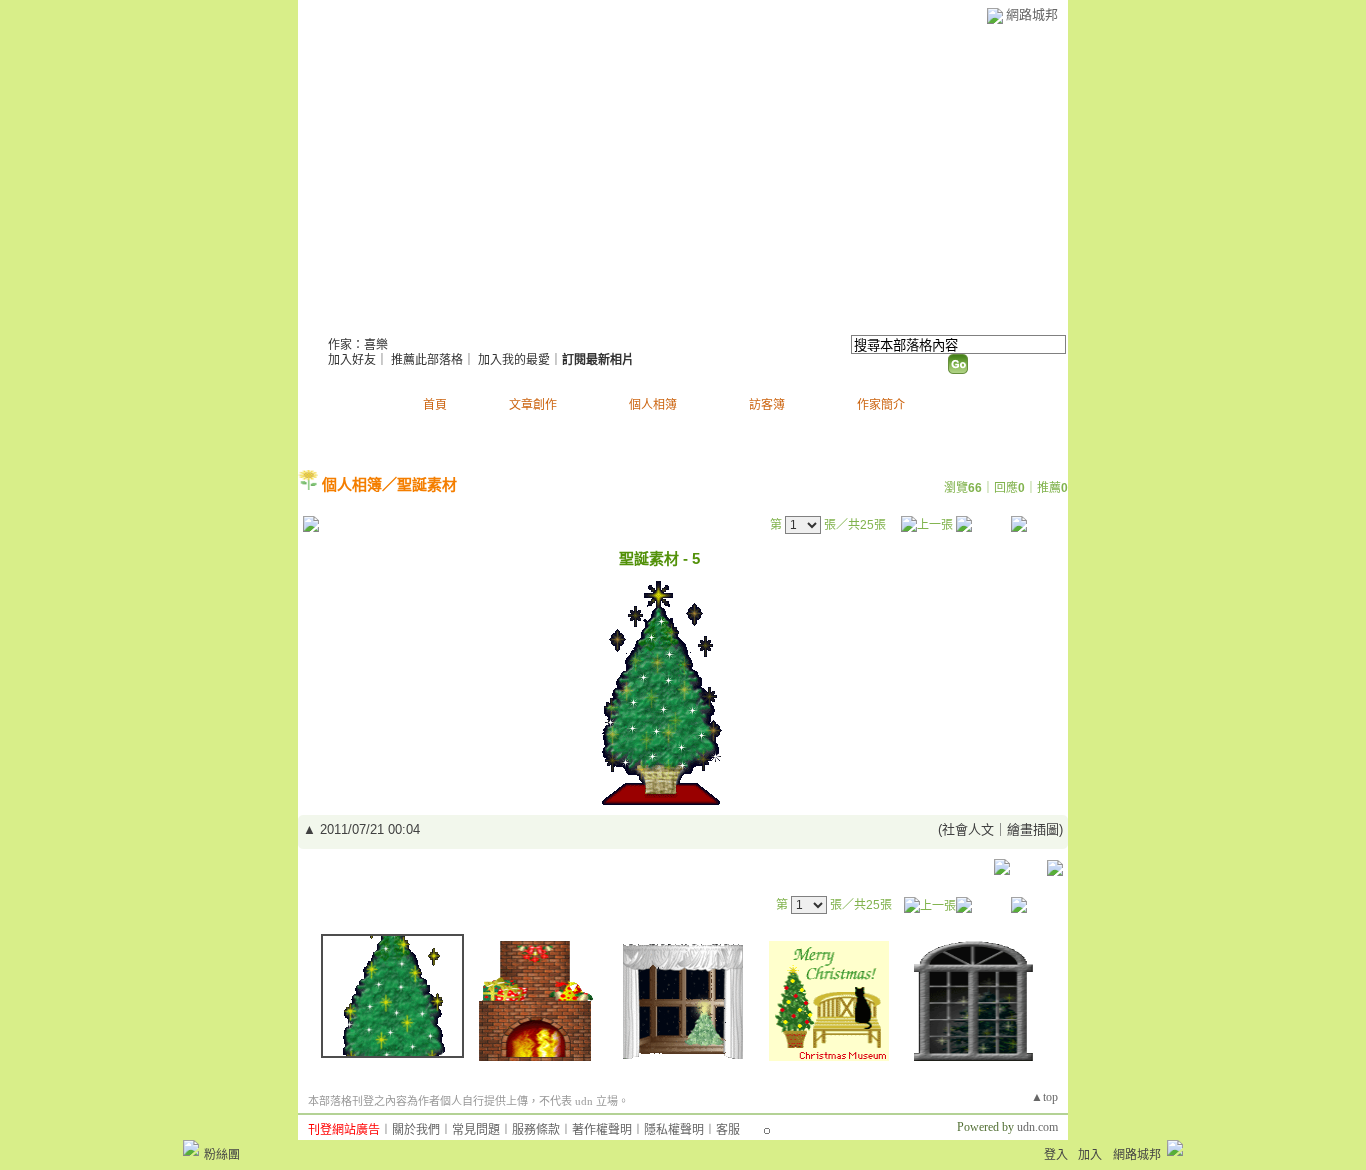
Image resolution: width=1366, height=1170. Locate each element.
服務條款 (536, 1130)
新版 (491, 320)
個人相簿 (653, 405)
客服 (728, 1130)
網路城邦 (1032, 14)
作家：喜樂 (358, 345)
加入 (1090, 1155)
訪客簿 (767, 405)
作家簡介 (881, 405)
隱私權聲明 (674, 1130)
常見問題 (476, 1130)
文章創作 (533, 405)
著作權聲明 (602, 1130)
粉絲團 (222, 1155)
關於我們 (416, 1130)
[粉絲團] (191, 1148)
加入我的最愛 (514, 360)
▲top (1044, 1097)
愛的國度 (378, 320)
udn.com (1037, 1127)
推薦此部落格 (427, 360)
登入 (1056, 1155)
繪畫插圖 (1033, 829)
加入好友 (352, 360)
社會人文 (968, 829)
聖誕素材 (427, 484)
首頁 (435, 405)
